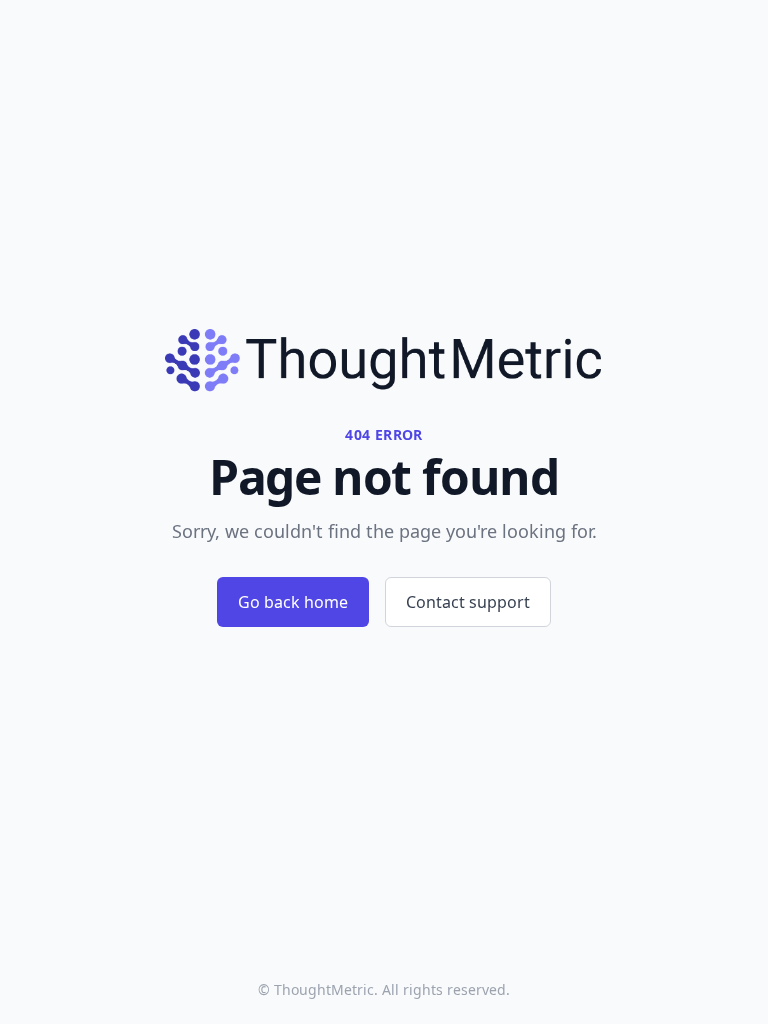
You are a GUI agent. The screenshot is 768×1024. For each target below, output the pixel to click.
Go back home (293, 602)
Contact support (468, 602)
